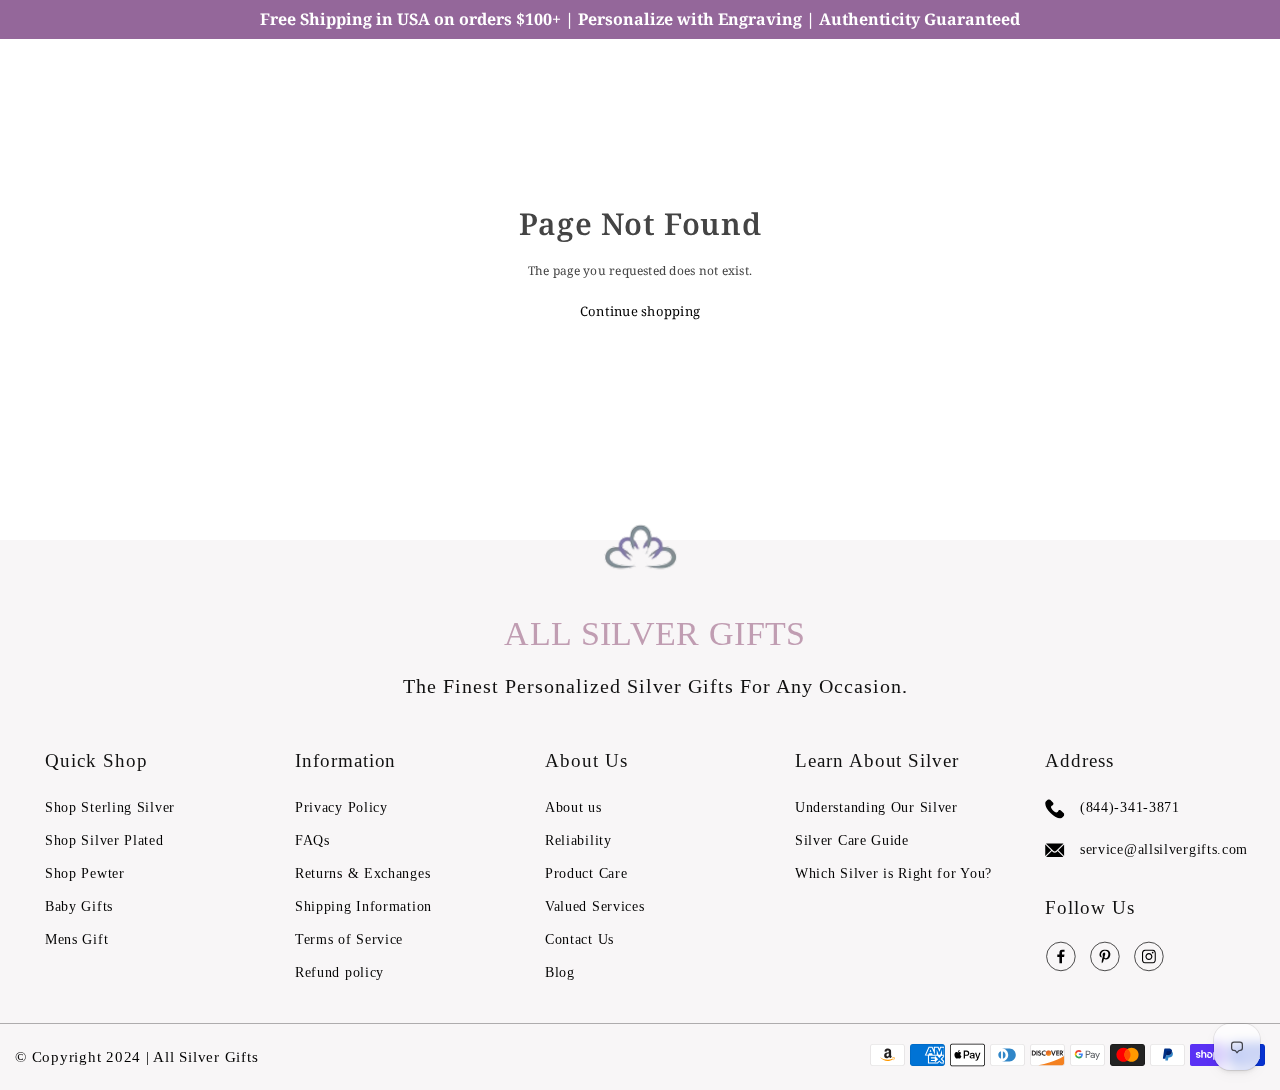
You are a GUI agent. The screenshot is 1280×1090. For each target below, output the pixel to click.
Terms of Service (349, 939)
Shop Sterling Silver (110, 807)
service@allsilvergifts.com (1164, 849)
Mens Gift (76, 939)
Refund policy (339, 972)
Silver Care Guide (852, 840)
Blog (560, 972)
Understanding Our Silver (876, 807)
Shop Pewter (85, 873)
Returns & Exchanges (362, 873)
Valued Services (595, 906)
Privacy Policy (341, 807)
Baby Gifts (79, 906)
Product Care (586, 873)
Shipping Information (363, 906)
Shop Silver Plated (104, 840)
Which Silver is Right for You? (893, 873)
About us (573, 807)
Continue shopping (640, 311)
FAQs (312, 840)
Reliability (578, 840)
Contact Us (579, 939)
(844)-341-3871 (1130, 807)
